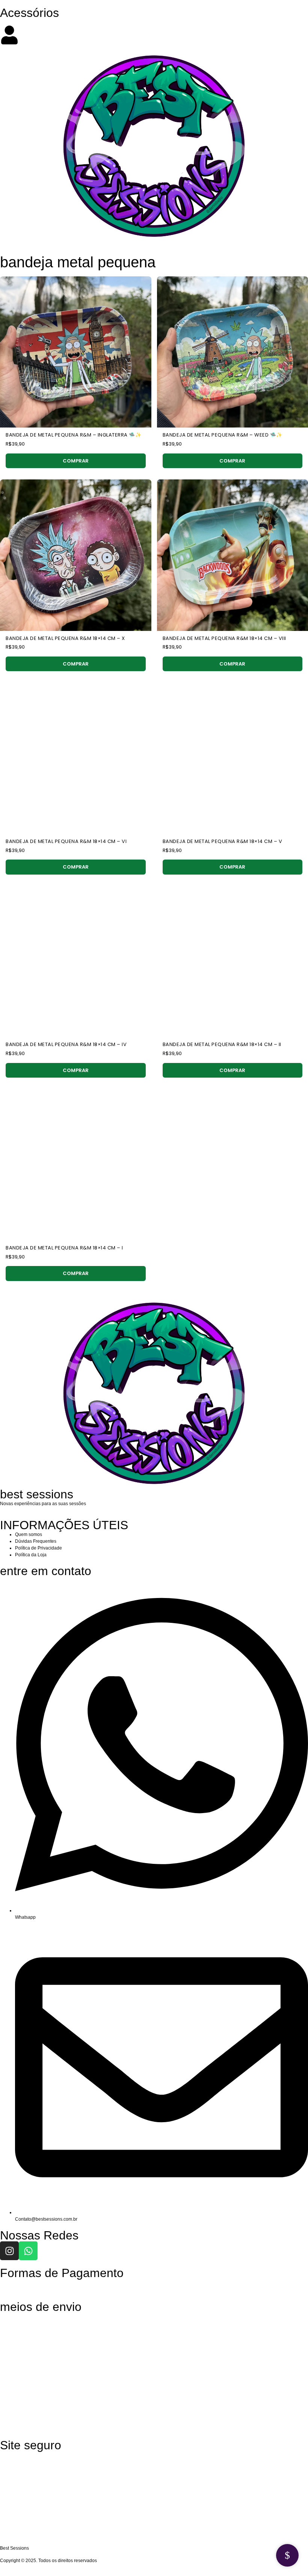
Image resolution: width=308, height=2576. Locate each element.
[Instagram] (9, 2251)
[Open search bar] (154, 22)
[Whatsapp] (28, 2251)
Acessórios (29, 13)
